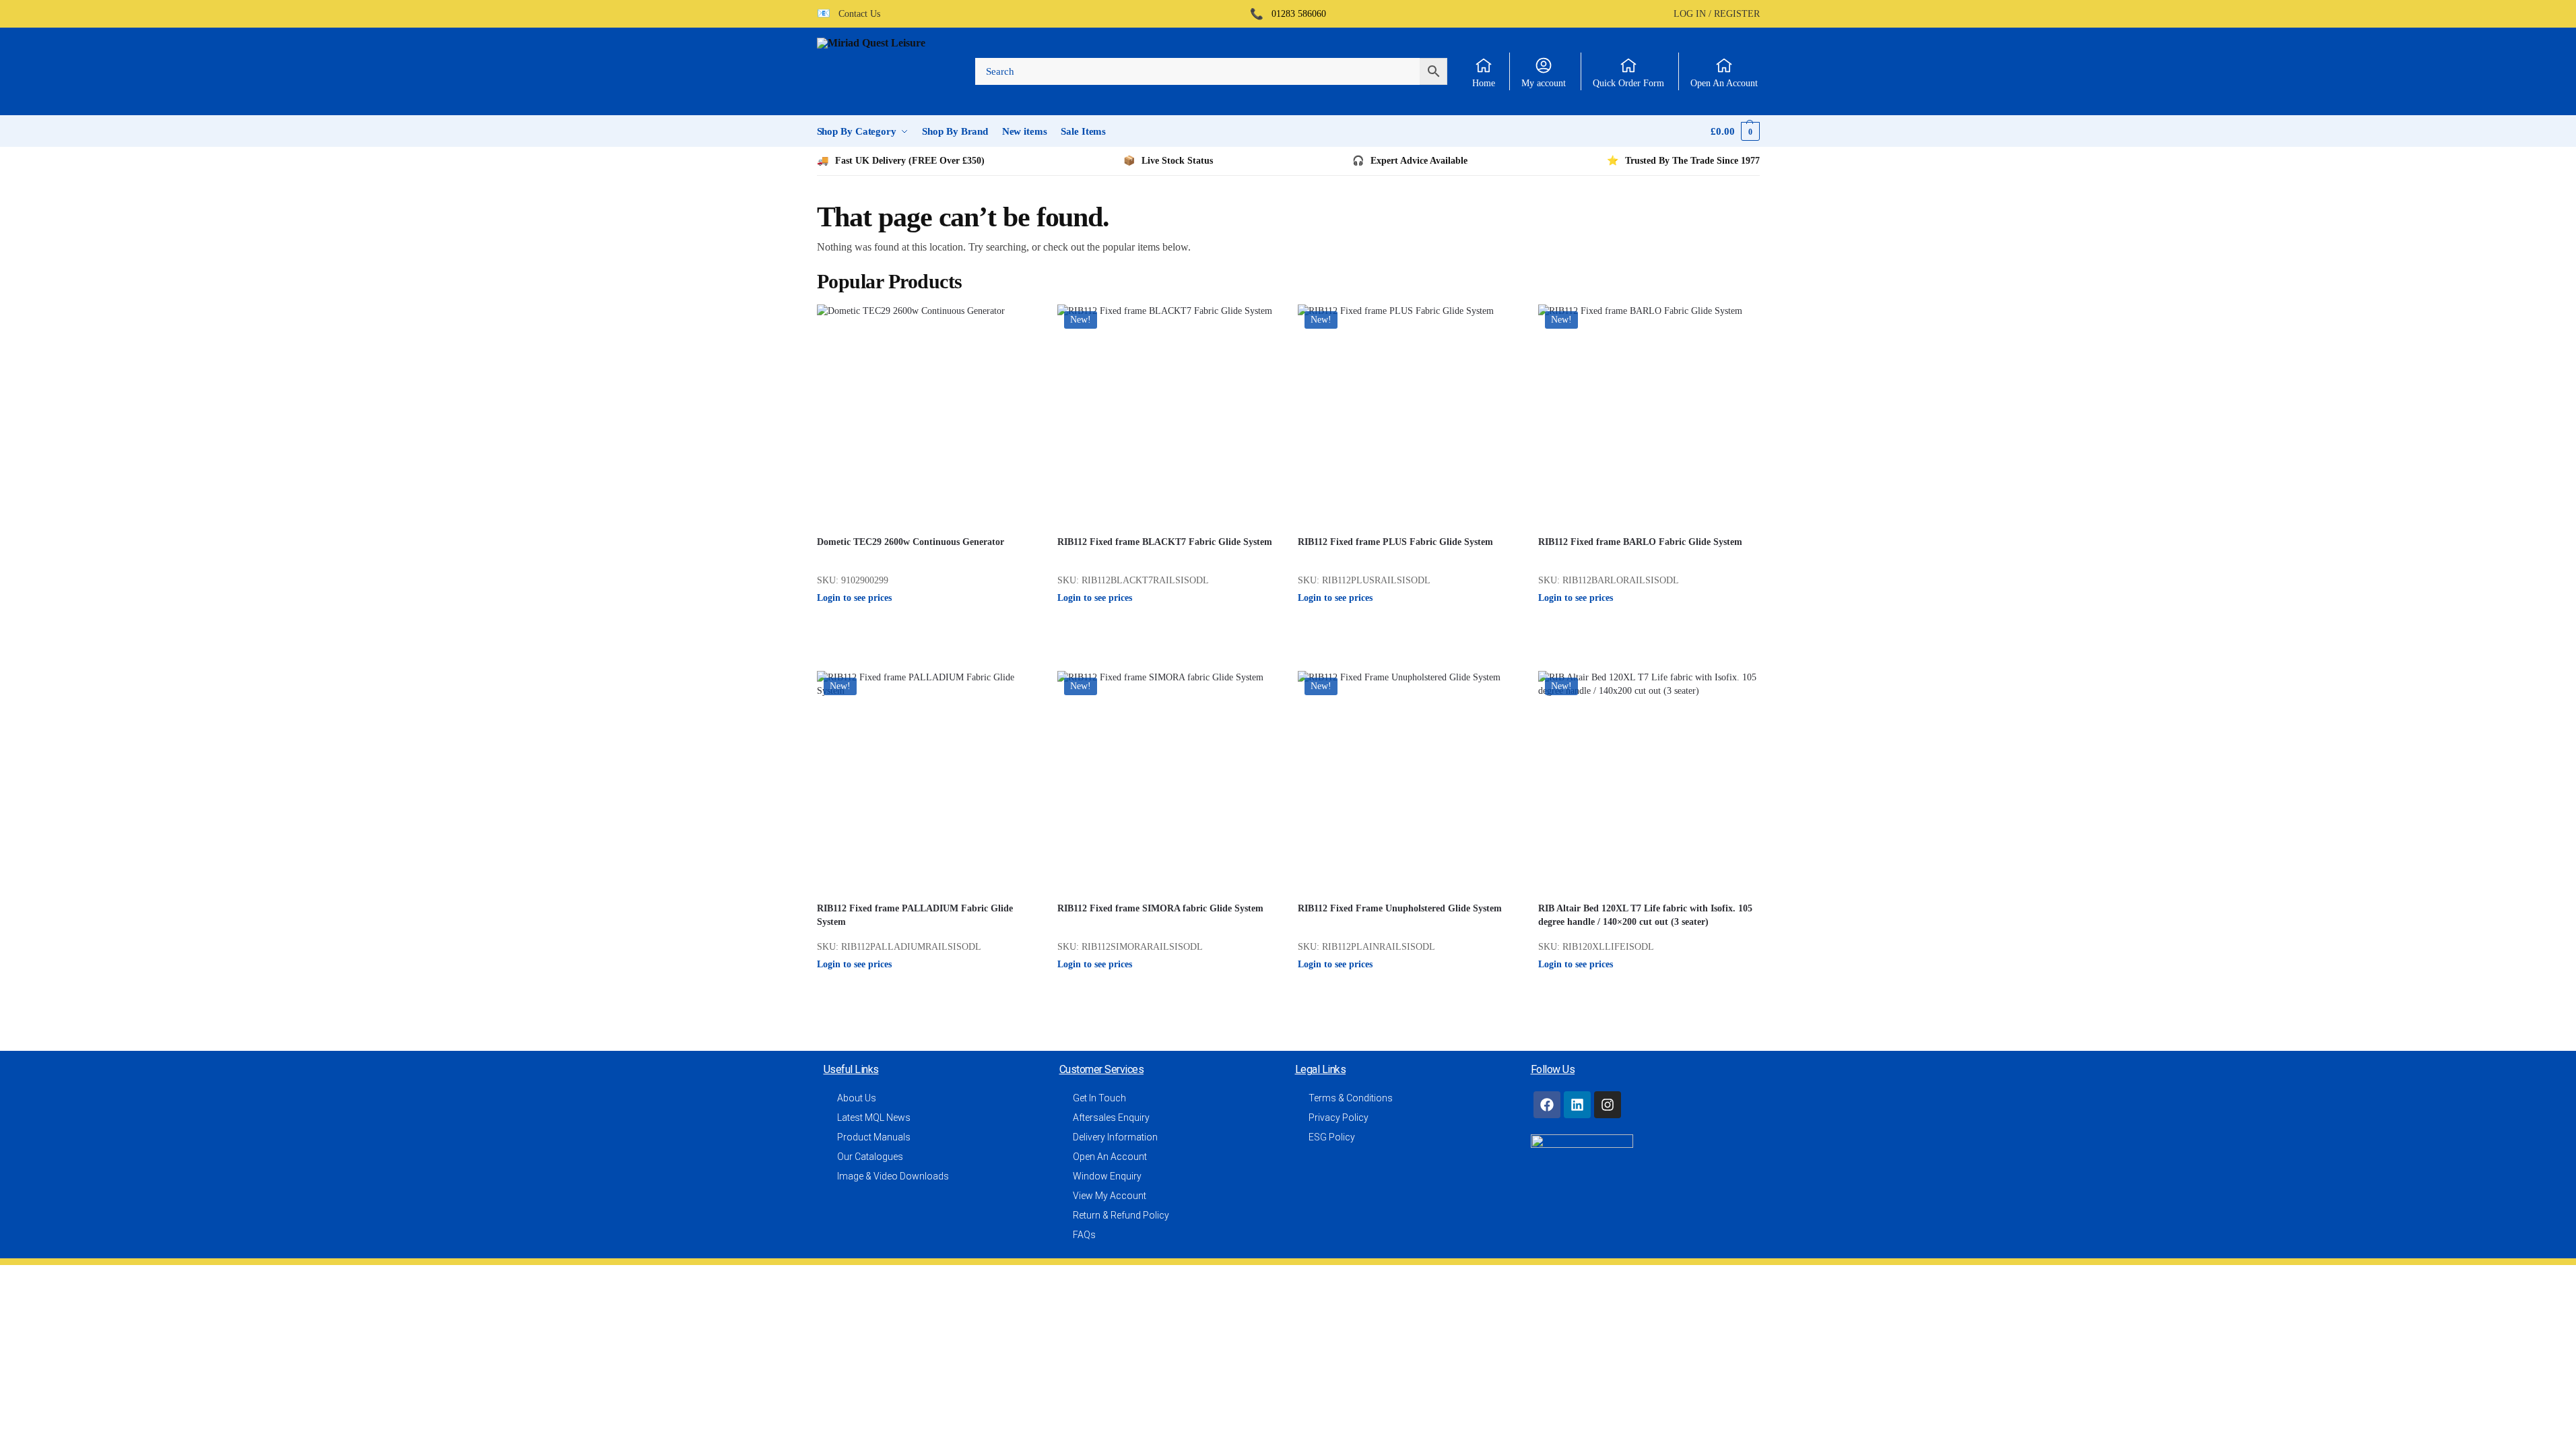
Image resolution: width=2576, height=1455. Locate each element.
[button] (1735, 131)
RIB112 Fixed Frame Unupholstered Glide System (1400, 908)
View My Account (1110, 1196)
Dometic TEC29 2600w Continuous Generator (911, 542)
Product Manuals (874, 1137)
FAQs (1084, 1235)
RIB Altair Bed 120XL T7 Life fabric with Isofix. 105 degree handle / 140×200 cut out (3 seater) (1645, 915)
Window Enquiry (1107, 1176)
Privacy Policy (1339, 1118)
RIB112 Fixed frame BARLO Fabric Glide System (1640, 542)
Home (1484, 83)
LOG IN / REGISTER (1717, 14)
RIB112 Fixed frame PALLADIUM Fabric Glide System (915, 915)
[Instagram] (1608, 1105)
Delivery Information (1115, 1137)
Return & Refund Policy (1121, 1215)
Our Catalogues (870, 1157)
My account (1544, 83)
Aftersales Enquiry (1111, 1118)
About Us (857, 1098)
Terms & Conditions (1351, 1098)
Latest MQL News (874, 1118)
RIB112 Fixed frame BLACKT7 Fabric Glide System (1165, 542)
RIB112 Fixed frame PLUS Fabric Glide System (1395, 542)
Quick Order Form (1628, 83)
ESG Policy (1332, 1137)
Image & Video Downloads (893, 1176)
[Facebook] (1547, 1105)
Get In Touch (1099, 1098)
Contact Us (855, 14)
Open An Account (1724, 83)
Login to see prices (854, 598)
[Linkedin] (1577, 1105)
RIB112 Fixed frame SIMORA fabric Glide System (1160, 908)
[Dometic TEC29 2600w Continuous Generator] (927, 415)
